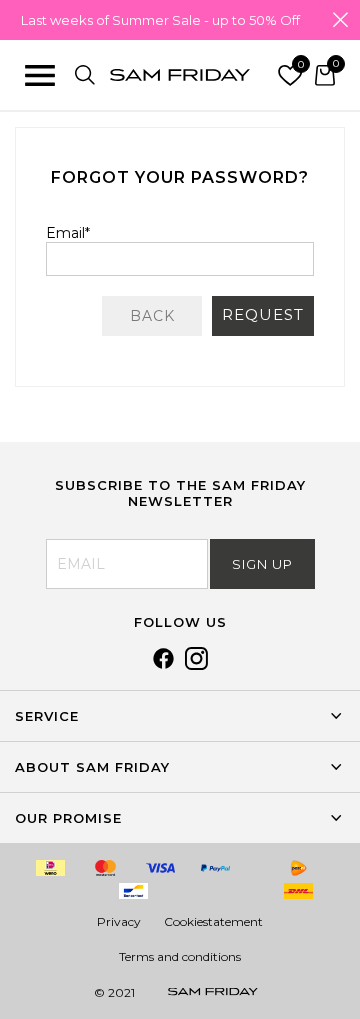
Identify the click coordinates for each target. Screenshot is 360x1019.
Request (263, 314)
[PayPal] (216, 868)
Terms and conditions (180, 956)
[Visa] (161, 868)
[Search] (85, 75)
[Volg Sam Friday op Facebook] (163, 665)
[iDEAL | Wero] (51, 868)
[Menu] (40, 75)
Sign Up (262, 564)
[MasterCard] (106, 868)
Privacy (119, 921)
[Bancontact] (133, 891)
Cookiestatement (213, 921)
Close (340, 20)
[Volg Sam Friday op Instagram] (196, 665)
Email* (68, 233)
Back (152, 316)
